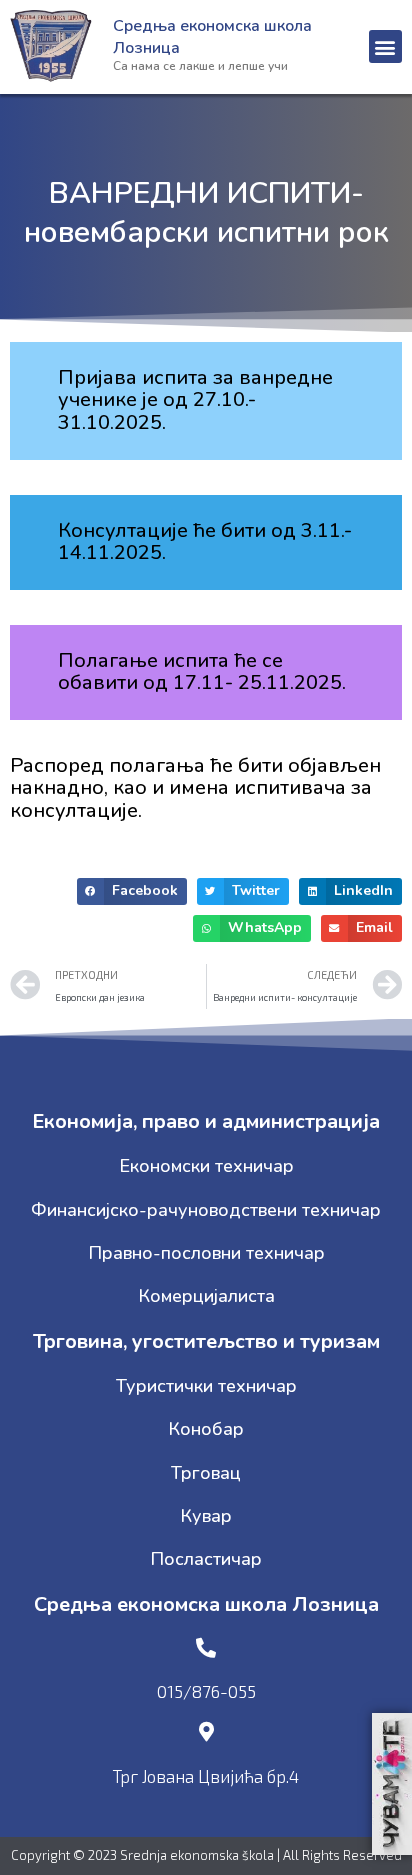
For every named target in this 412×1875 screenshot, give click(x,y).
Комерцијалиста (206, 1296)
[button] (385, 46)
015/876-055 (206, 1691)
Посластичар (206, 1559)
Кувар (206, 1516)
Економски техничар (206, 1166)
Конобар (206, 1429)
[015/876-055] (206, 1648)
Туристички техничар (206, 1386)
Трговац (206, 1473)
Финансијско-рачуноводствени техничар (206, 1210)
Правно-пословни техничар (206, 1253)
